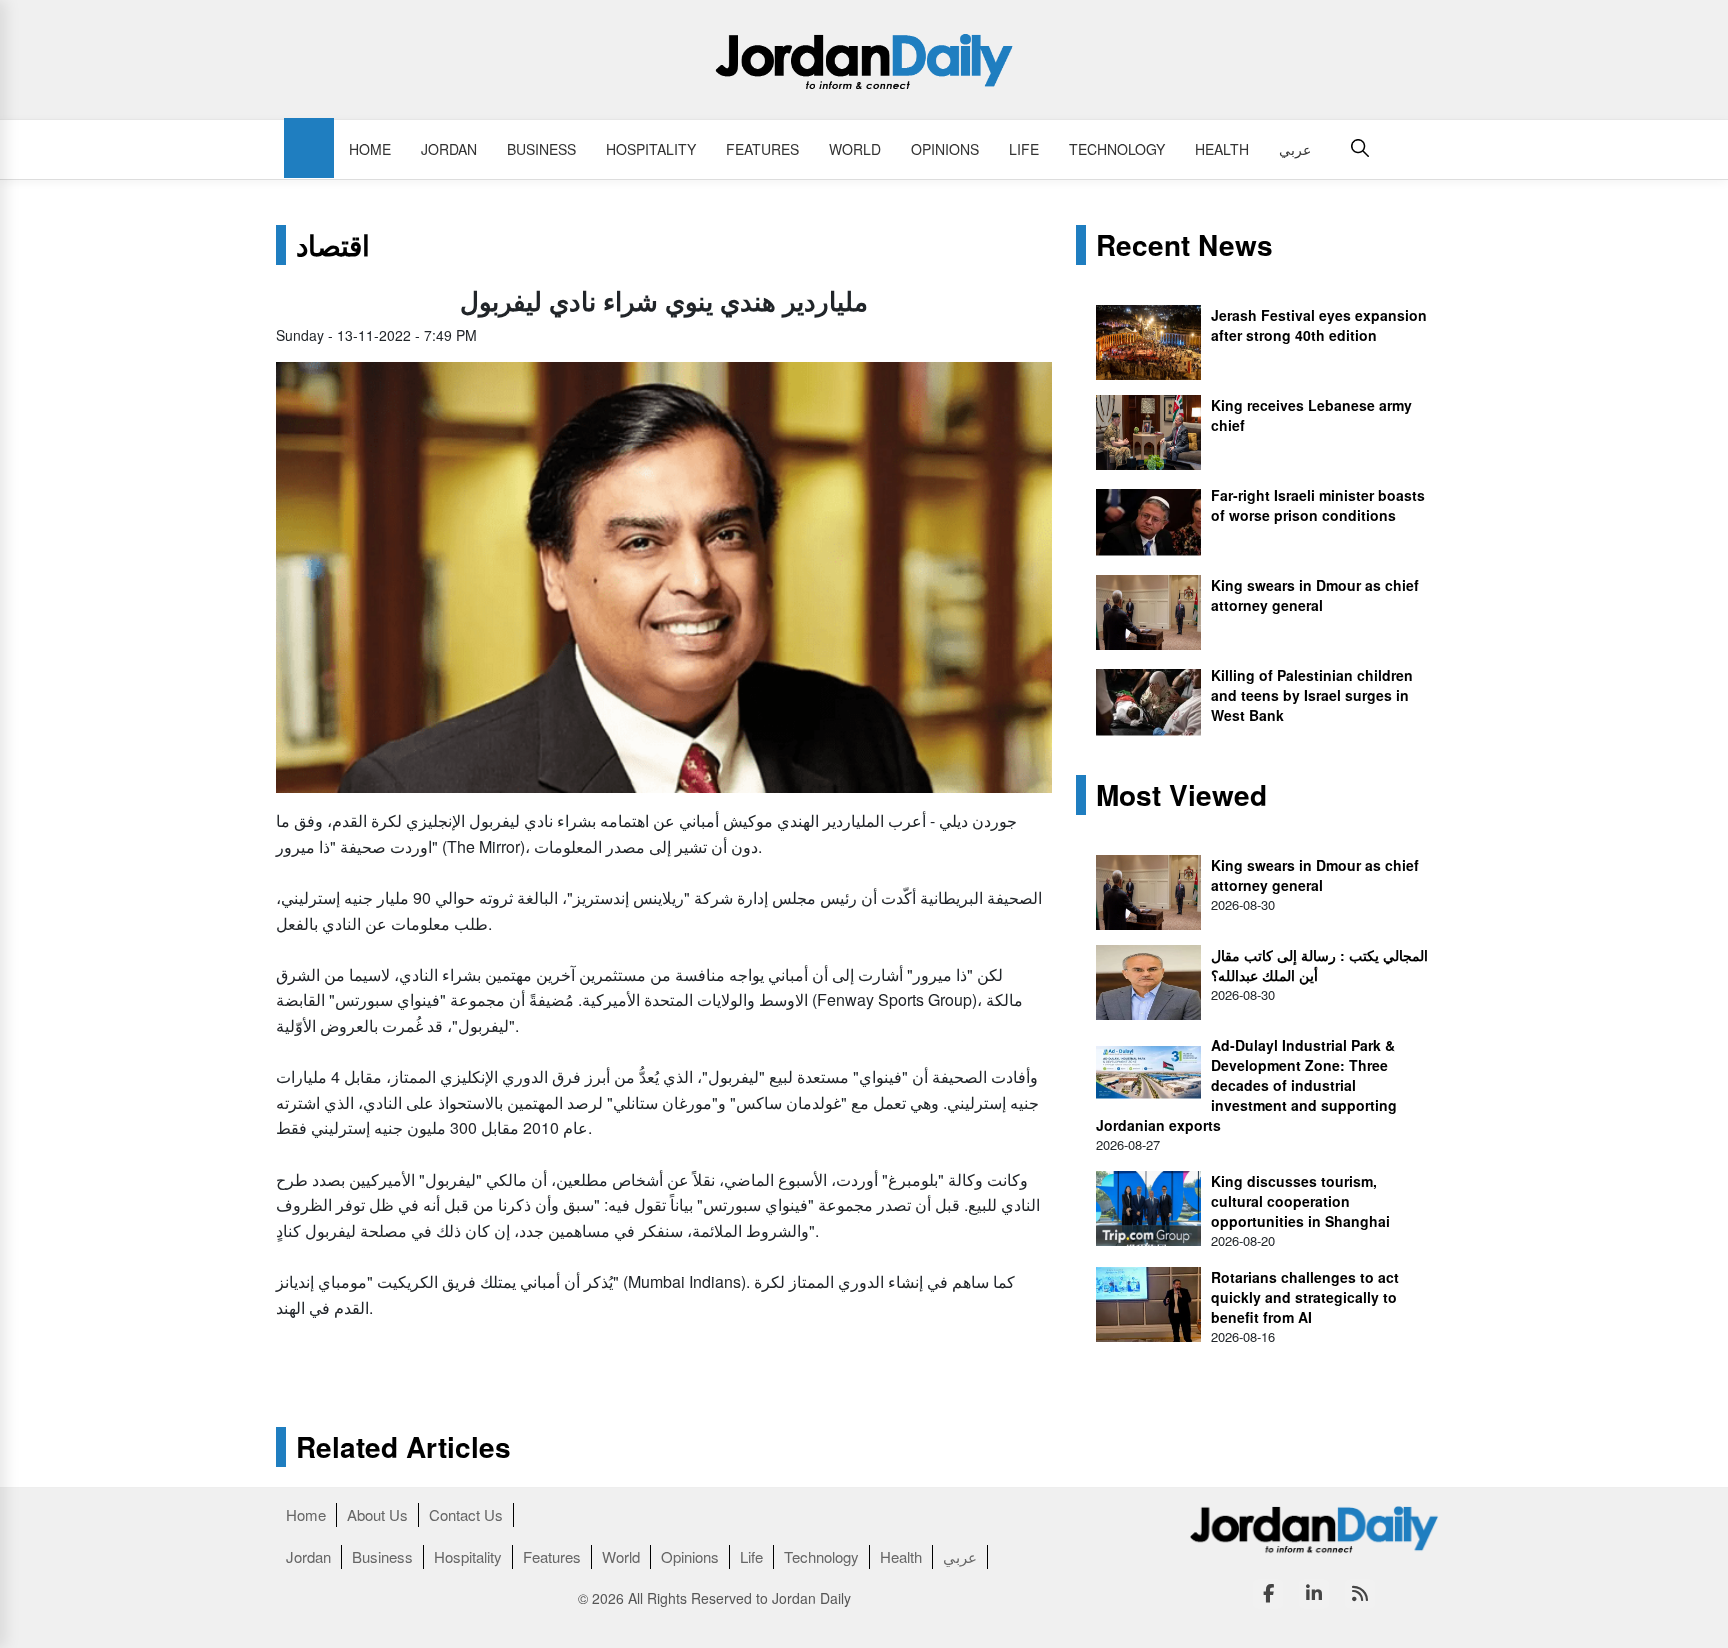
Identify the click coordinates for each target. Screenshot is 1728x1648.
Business (541, 149)
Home (370, 149)
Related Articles (403, 1447)
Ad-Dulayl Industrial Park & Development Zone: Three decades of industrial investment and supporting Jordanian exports (1246, 1085)
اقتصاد (333, 245)
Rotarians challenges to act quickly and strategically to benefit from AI (1305, 1297)
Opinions (945, 149)
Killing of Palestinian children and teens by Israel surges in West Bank (1312, 695)
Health (1222, 149)
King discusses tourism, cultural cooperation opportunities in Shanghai (1300, 1201)
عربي (1295, 149)
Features (762, 149)
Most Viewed (1181, 795)
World (855, 149)
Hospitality (651, 149)
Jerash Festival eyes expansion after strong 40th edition (1319, 325)
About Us (377, 1514)
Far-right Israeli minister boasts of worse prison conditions (1318, 505)
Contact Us (466, 1514)
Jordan (449, 149)
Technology (1117, 149)
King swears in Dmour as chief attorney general (1315, 595)
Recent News (1184, 245)
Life (1024, 149)
